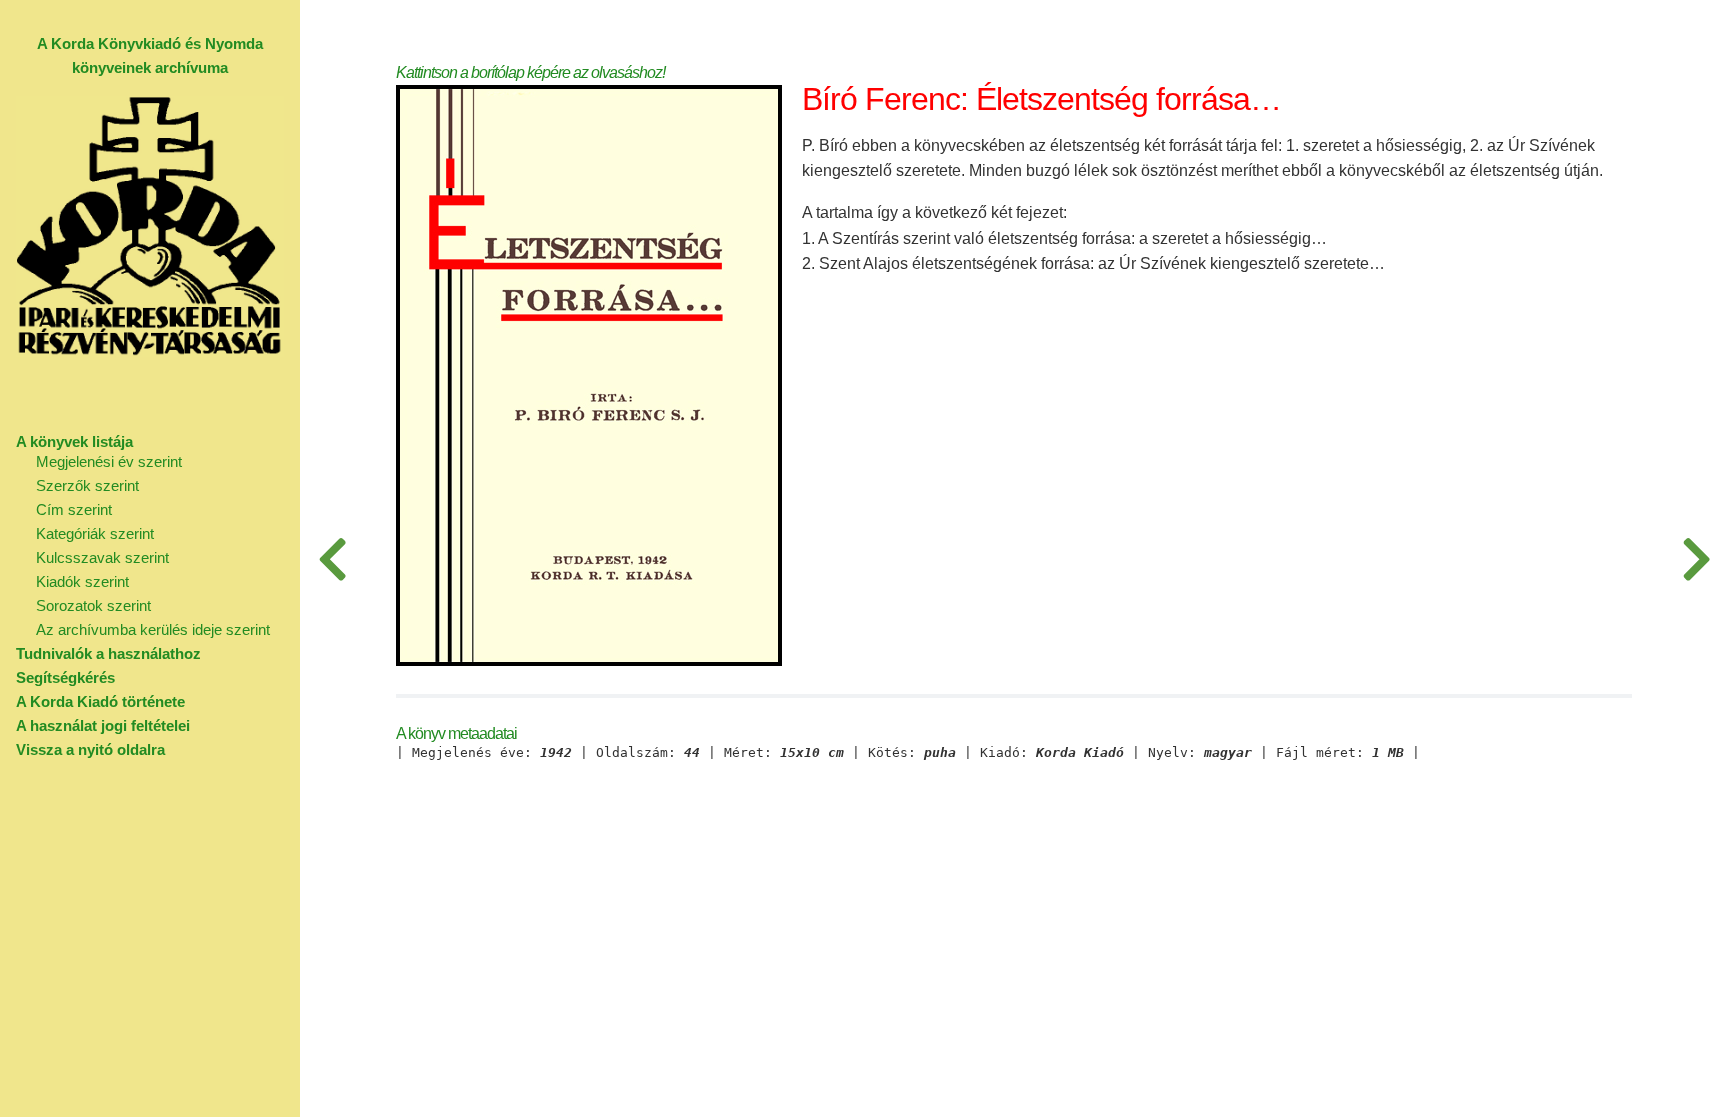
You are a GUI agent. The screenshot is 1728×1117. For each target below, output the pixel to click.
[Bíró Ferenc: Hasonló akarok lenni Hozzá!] (332, 558)
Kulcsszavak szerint (102, 557)
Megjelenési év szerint (109, 461)
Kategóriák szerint (95, 533)
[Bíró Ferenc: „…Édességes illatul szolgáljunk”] (1696, 558)
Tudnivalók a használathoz (108, 653)
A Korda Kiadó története (100, 701)
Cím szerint (74, 509)
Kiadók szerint (82, 581)
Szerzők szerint (87, 485)
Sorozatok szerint (93, 605)
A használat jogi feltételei (103, 725)
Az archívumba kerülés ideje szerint (153, 629)
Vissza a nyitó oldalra (90, 749)
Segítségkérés (65, 677)
